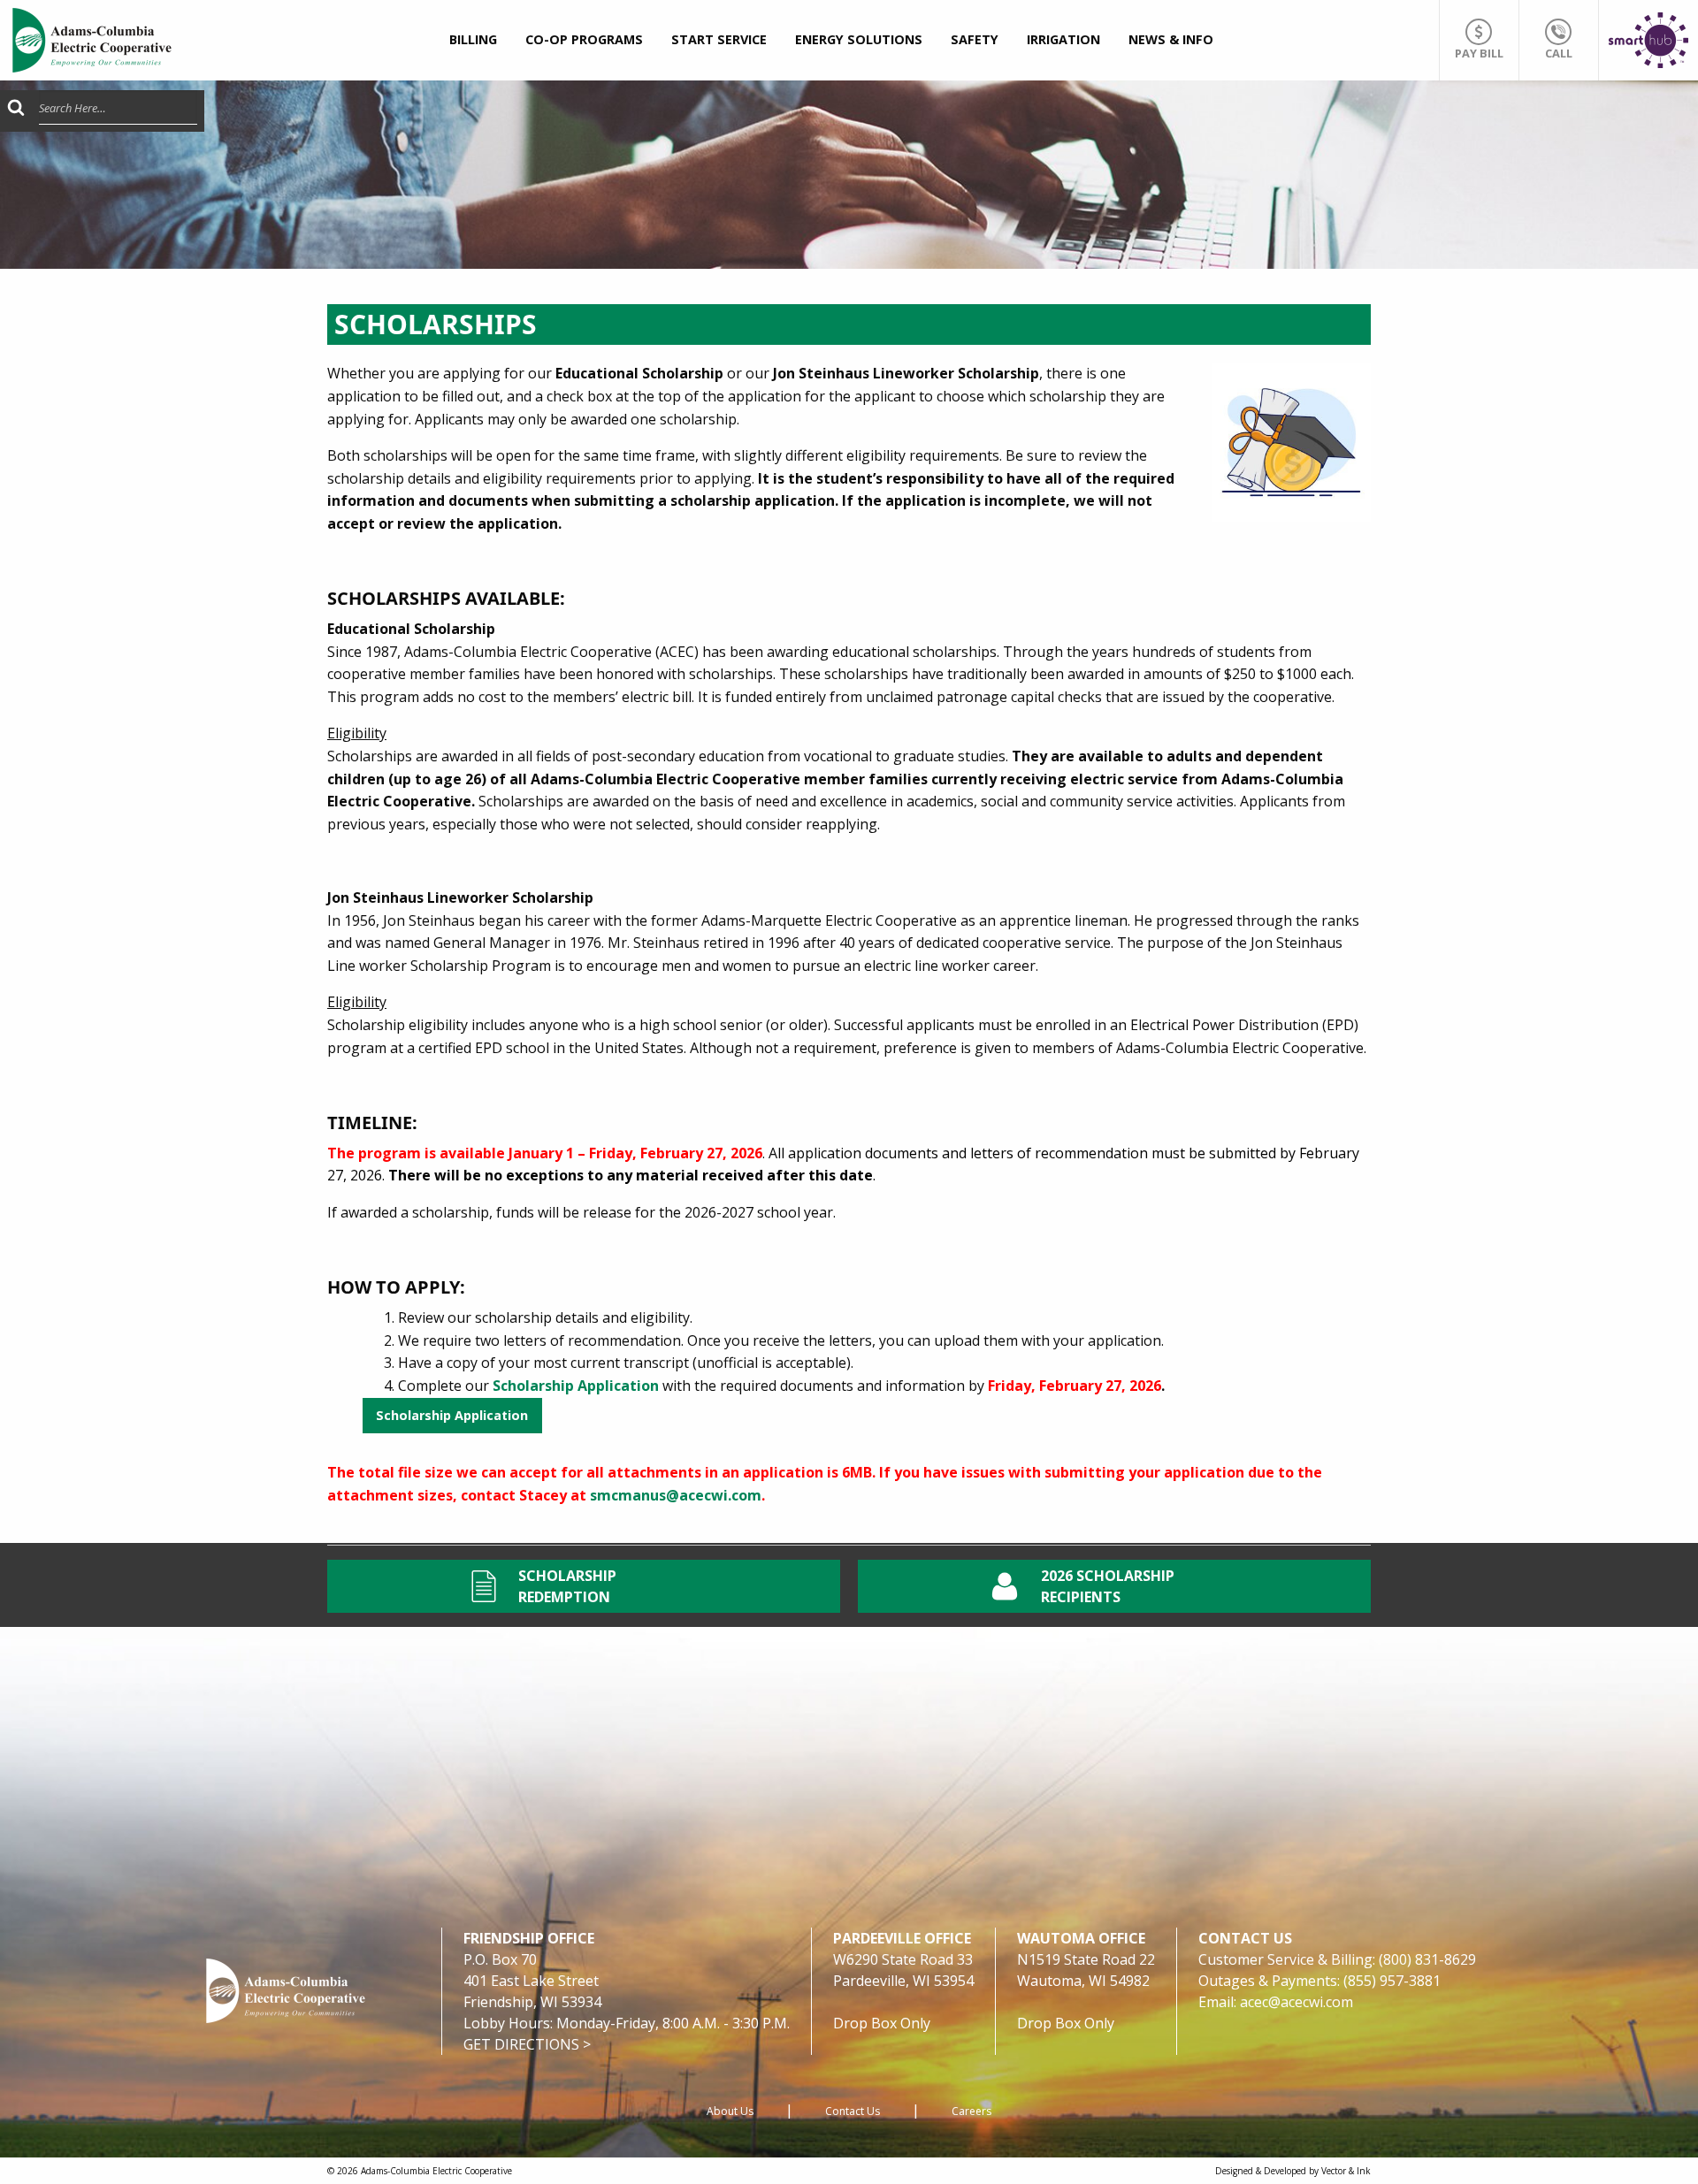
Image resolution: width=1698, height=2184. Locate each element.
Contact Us (853, 2111)
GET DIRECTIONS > (527, 2044)
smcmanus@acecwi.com (676, 1495)
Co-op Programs (584, 39)
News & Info (1171, 39)
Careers (971, 2111)
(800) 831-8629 (1427, 1959)
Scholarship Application (452, 1415)
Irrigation (1063, 39)
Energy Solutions (859, 39)
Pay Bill (1479, 53)
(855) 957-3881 (1392, 1981)
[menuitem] (473, 40)
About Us (730, 2111)
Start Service (719, 39)
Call (1559, 53)
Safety (975, 39)
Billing (473, 39)
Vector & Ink (1346, 2171)
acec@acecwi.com (1296, 2002)
